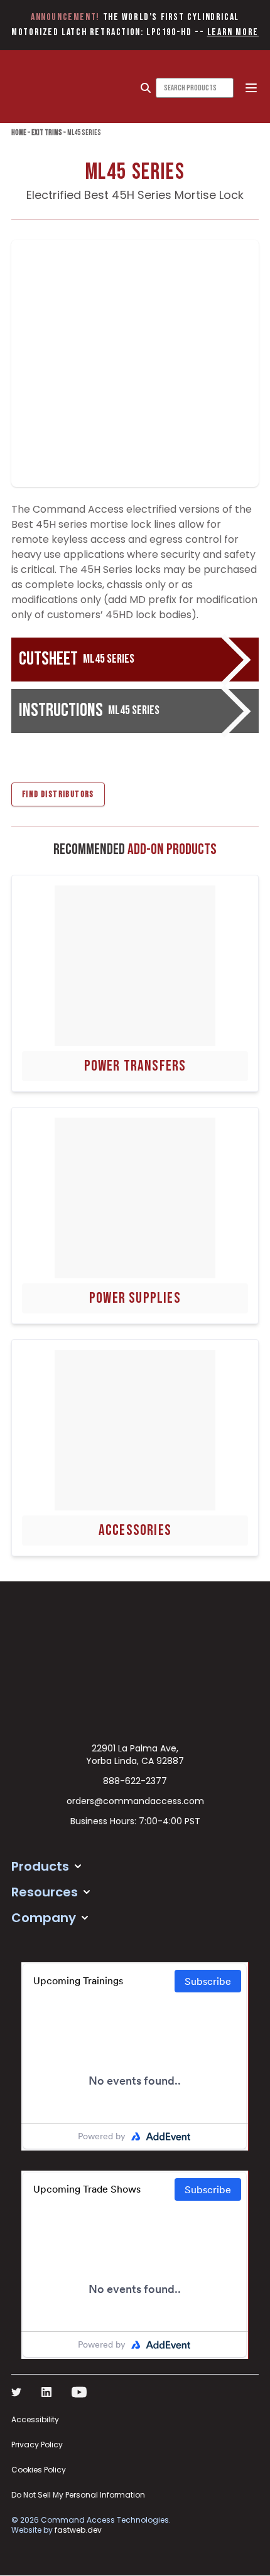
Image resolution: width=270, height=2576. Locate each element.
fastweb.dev (78, 2530)
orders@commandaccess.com (135, 1801)
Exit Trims (47, 133)
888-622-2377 (135, 1781)
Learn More (233, 32)
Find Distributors (58, 794)
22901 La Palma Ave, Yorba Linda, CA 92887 (135, 1755)
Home (19, 133)
